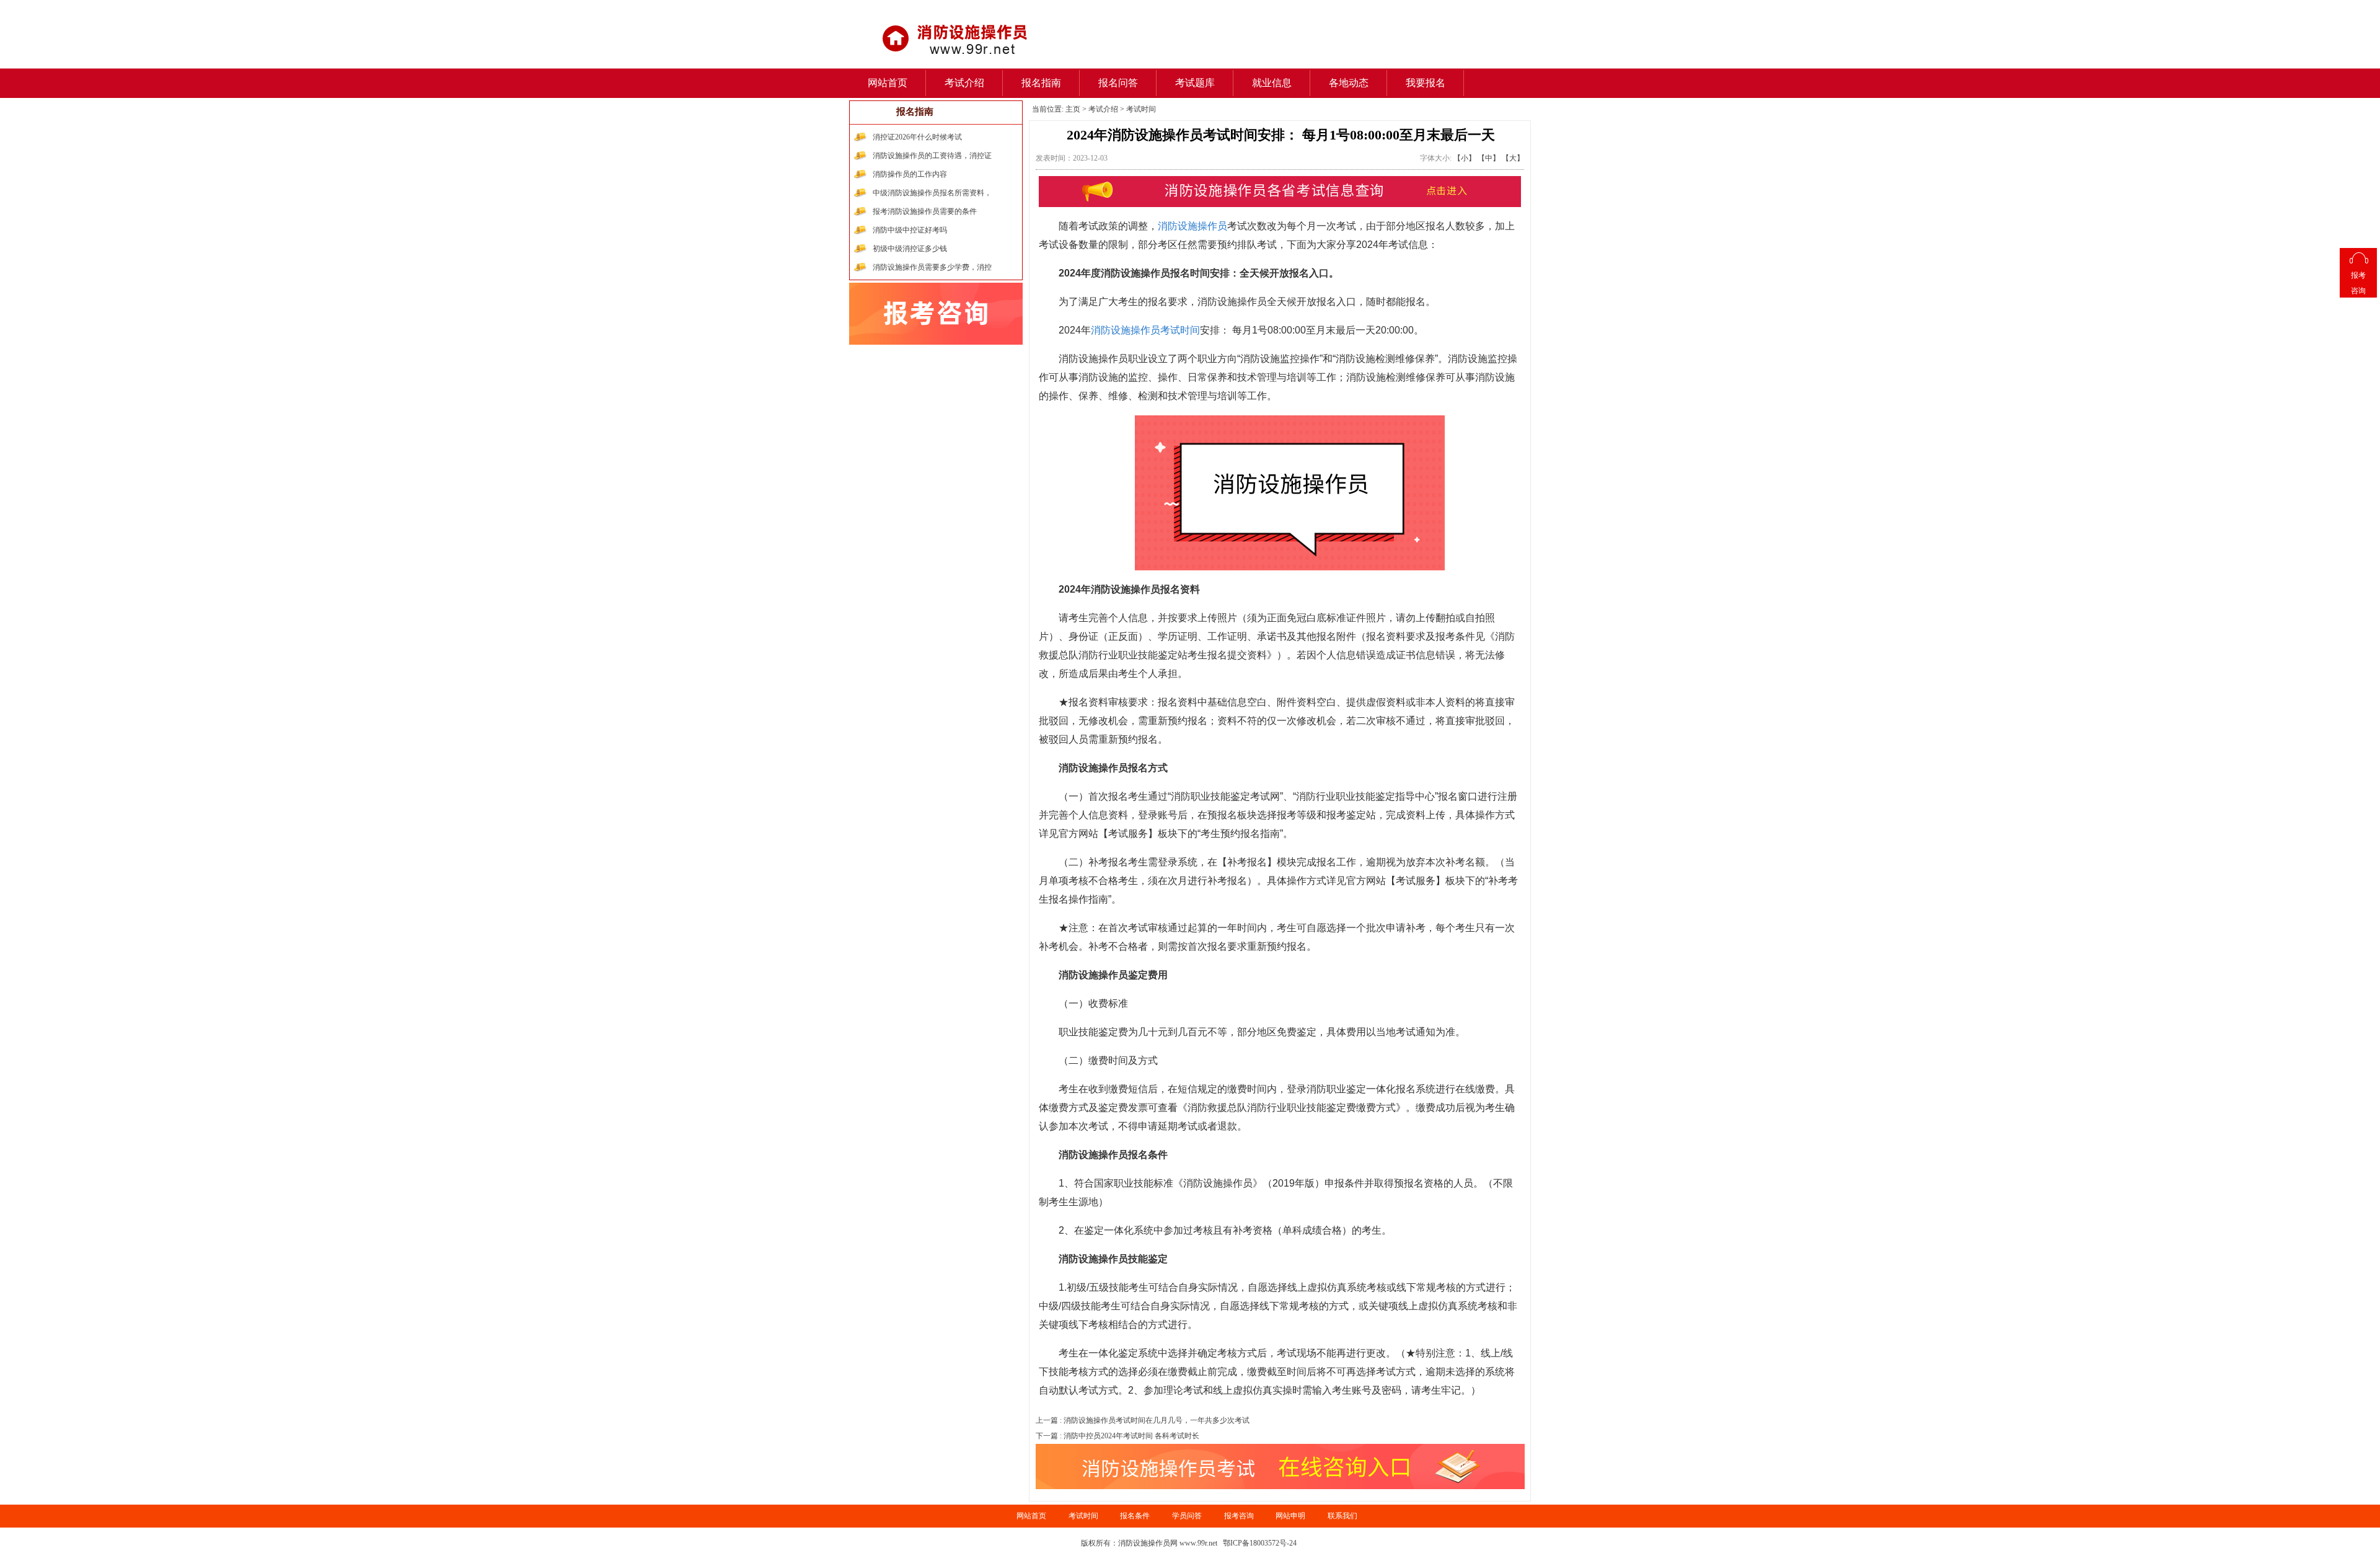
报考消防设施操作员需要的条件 (925, 211)
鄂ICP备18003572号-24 (1260, 1543)
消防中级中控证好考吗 (910, 230)
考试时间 (1141, 109)
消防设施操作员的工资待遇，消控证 (932, 156)
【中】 (1489, 158)
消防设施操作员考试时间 (1145, 330)
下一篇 (1117, 1436)
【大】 (1513, 158)
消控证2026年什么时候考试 (917, 137)
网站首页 (888, 83)
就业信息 (1272, 83)
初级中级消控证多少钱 (910, 249)
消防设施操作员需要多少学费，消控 (932, 267)
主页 (1073, 109)
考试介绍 (964, 83)
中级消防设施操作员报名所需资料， (932, 193)
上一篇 (1143, 1420)
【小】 (1465, 158)
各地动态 (1349, 83)
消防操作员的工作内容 (910, 174)
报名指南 (1041, 83)
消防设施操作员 (1192, 226)
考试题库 (1195, 83)
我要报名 (1426, 83)
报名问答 (1118, 83)
